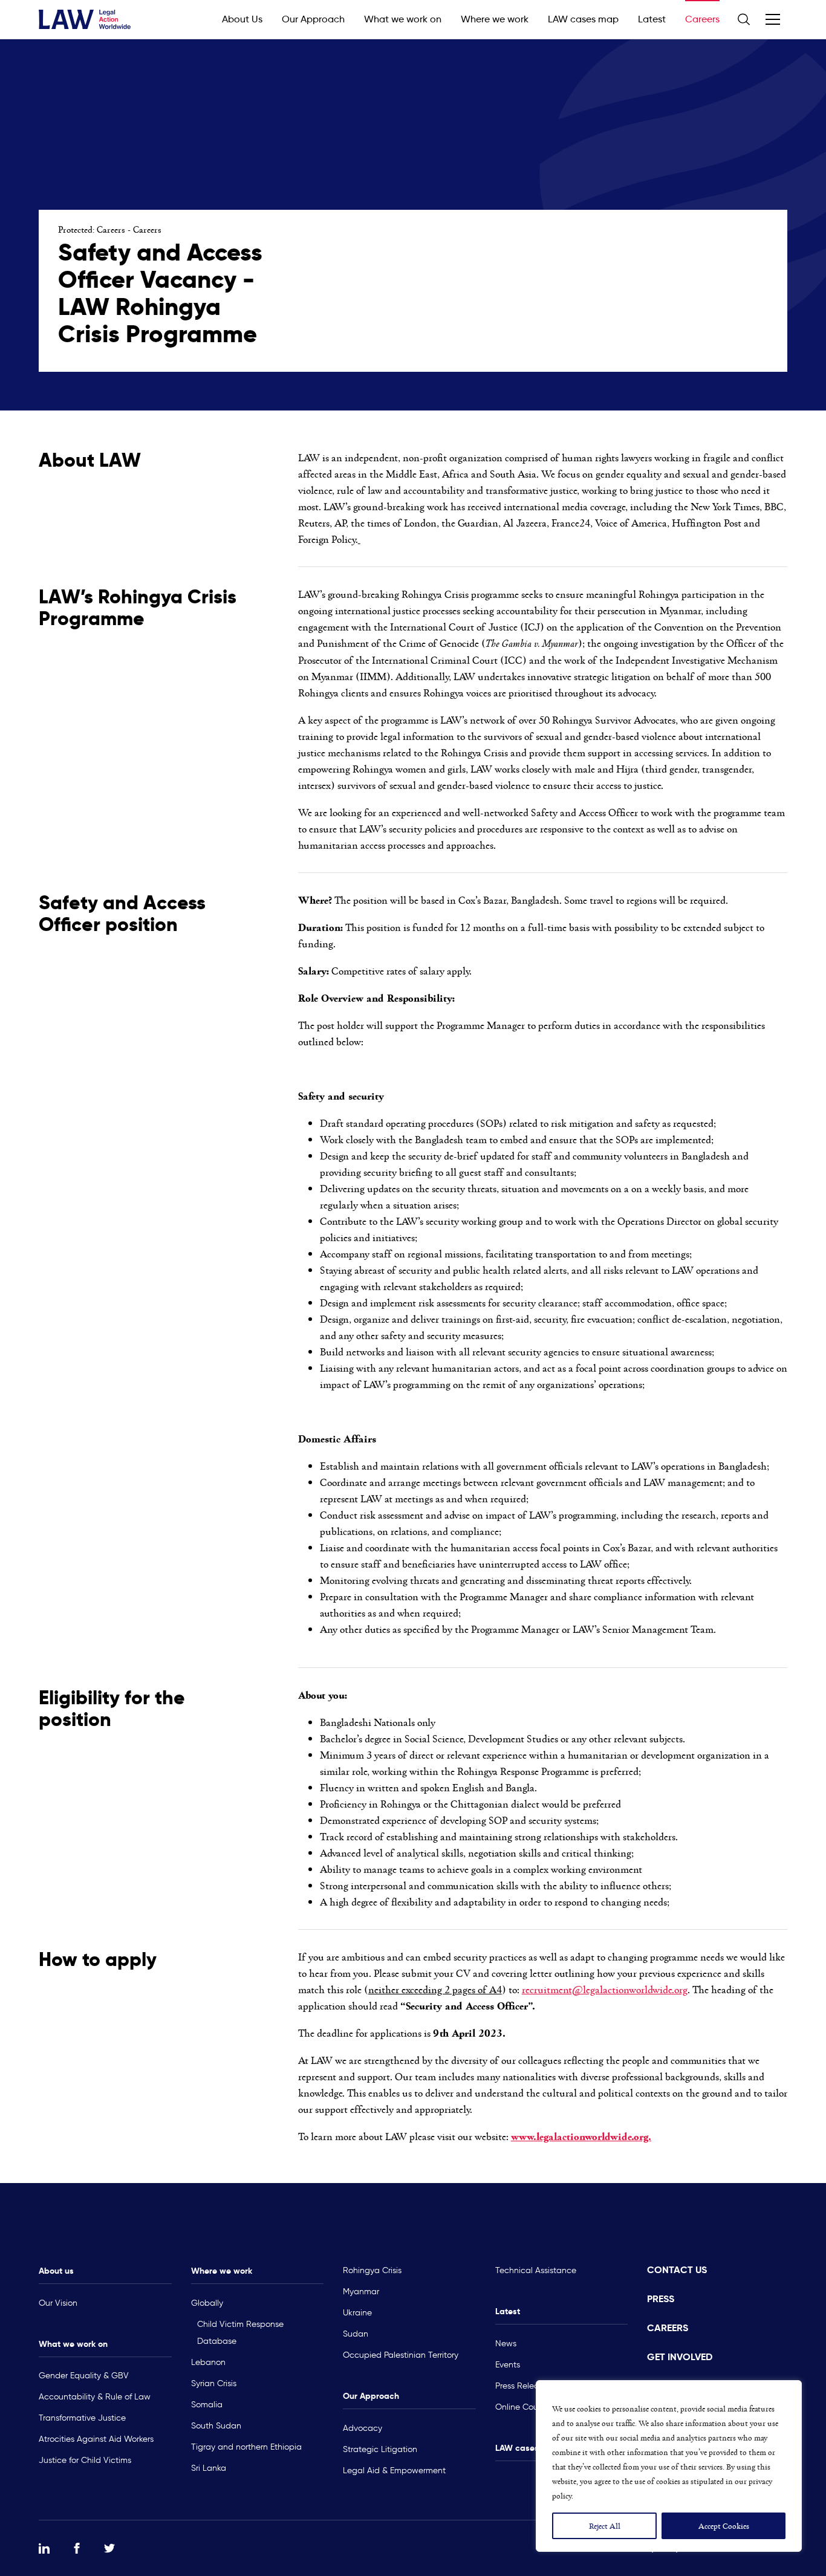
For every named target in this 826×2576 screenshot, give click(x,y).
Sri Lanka (209, 2468)
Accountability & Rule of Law (95, 2397)
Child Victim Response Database (240, 2333)
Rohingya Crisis (372, 2270)
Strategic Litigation (380, 2449)
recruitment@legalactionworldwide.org (605, 1989)
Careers (702, 19)
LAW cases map (583, 19)
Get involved (680, 2357)
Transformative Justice (82, 2418)
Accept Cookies (724, 2526)
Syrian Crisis (214, 2383)
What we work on (403, 19)
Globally (207, 2303)
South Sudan (216, 2426)
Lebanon (208, 2362)
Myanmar (361, 2292)
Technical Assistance (536, 2270)
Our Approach (313, 19)
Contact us (677, 2270)
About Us (242, 19)
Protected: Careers (92, 229)
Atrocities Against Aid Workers (96, 2439)
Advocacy (363, 2428)
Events (508, 2365)
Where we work (495, 19)
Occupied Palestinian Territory (401, 2355)
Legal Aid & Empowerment (394, 2471)
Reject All (605, 2526)
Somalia (207, 2405)
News (506, 2344)
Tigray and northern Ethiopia (246, 2447)
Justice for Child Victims (85, 2460)
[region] (669, 2466)
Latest (652, 19)
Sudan (356, 2334)
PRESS (661, 2299)
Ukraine (357, 2313)
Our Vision (58, 2303)
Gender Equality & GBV (84, 2376)
